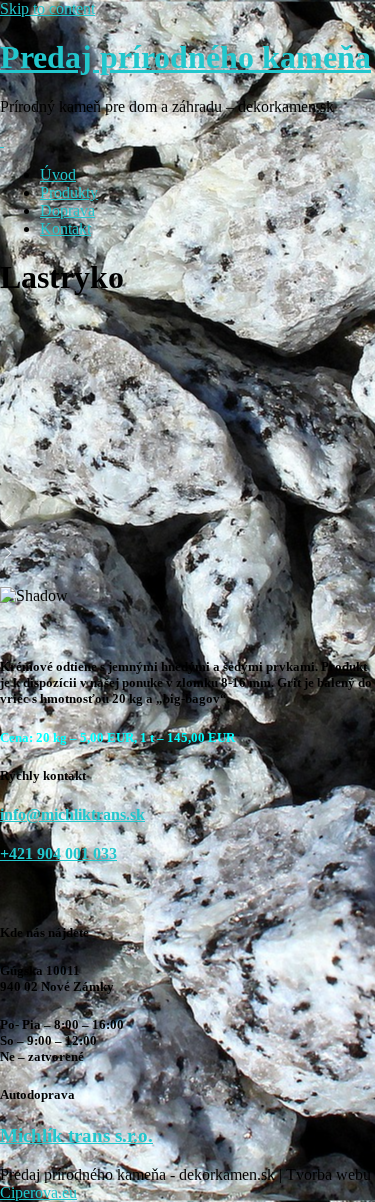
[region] (187, 478)
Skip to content (47, 8)
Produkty (69, 192)
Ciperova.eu (38, 1192)
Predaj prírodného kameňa (185, 57)
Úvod (58, 174)
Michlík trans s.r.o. (76, 1135)
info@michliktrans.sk (72, 814)
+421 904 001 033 (58, 853)
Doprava (67, 210)
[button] (187, 521)
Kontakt (65, 228)
